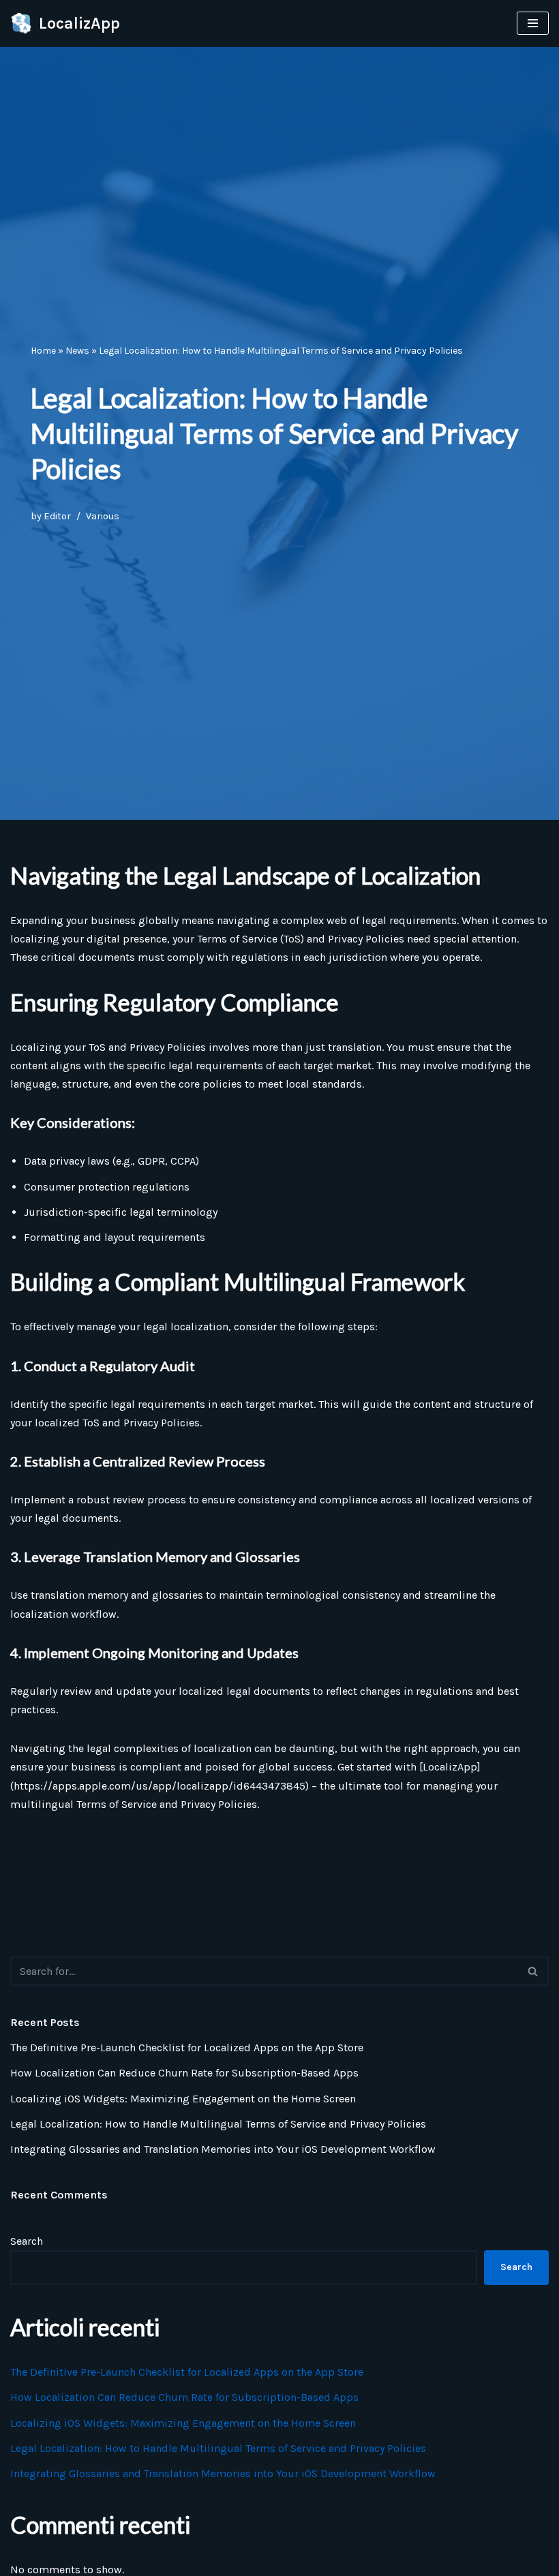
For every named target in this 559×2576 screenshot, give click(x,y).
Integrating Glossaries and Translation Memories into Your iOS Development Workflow (223, 2149)
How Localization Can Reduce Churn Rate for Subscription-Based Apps (184, 2073)
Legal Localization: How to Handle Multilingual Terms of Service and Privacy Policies (218, 2124)
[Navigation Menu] (533, 23)
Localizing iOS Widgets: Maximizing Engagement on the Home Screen (183, 2099)
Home (43, 351)
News (77, 351)
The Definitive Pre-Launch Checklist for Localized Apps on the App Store (187, 2048)
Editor (57, 516)
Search (27, 2241)
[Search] (533, 1971)
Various (103, 516)
